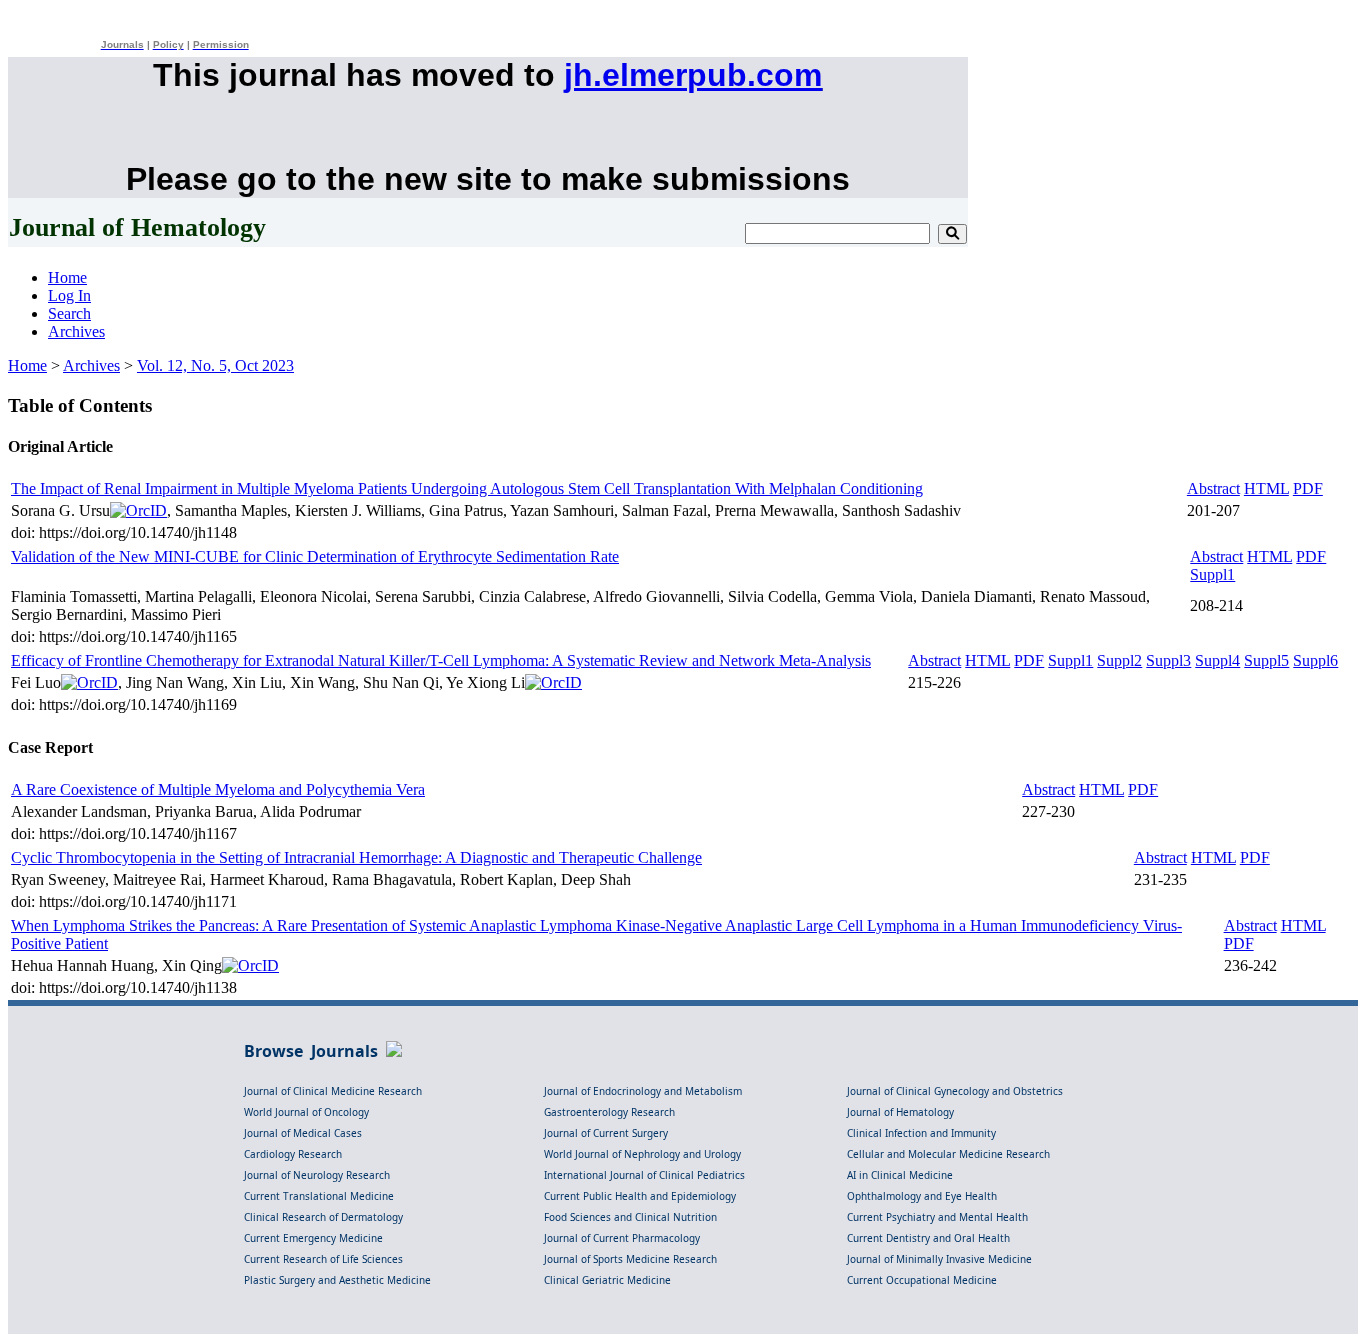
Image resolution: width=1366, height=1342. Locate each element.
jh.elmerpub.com (693, 75)
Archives (76, 331)
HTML (1266, 488)
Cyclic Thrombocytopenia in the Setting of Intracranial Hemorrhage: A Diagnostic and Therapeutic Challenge (356, 857)
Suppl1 (1212, 574)
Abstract (1213, 488)
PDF (1308, 488)
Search (69, 313)
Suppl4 (1217, 660)
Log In (69, 295)
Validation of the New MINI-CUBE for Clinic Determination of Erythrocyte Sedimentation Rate (315, 556)
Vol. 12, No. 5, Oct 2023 (215, 365)
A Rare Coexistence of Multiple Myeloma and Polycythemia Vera (218, 789)
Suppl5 (1266, 660)
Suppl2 (1119, 660)
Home (67, 277)
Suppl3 (1168, 660)
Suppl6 (1315, 660)
